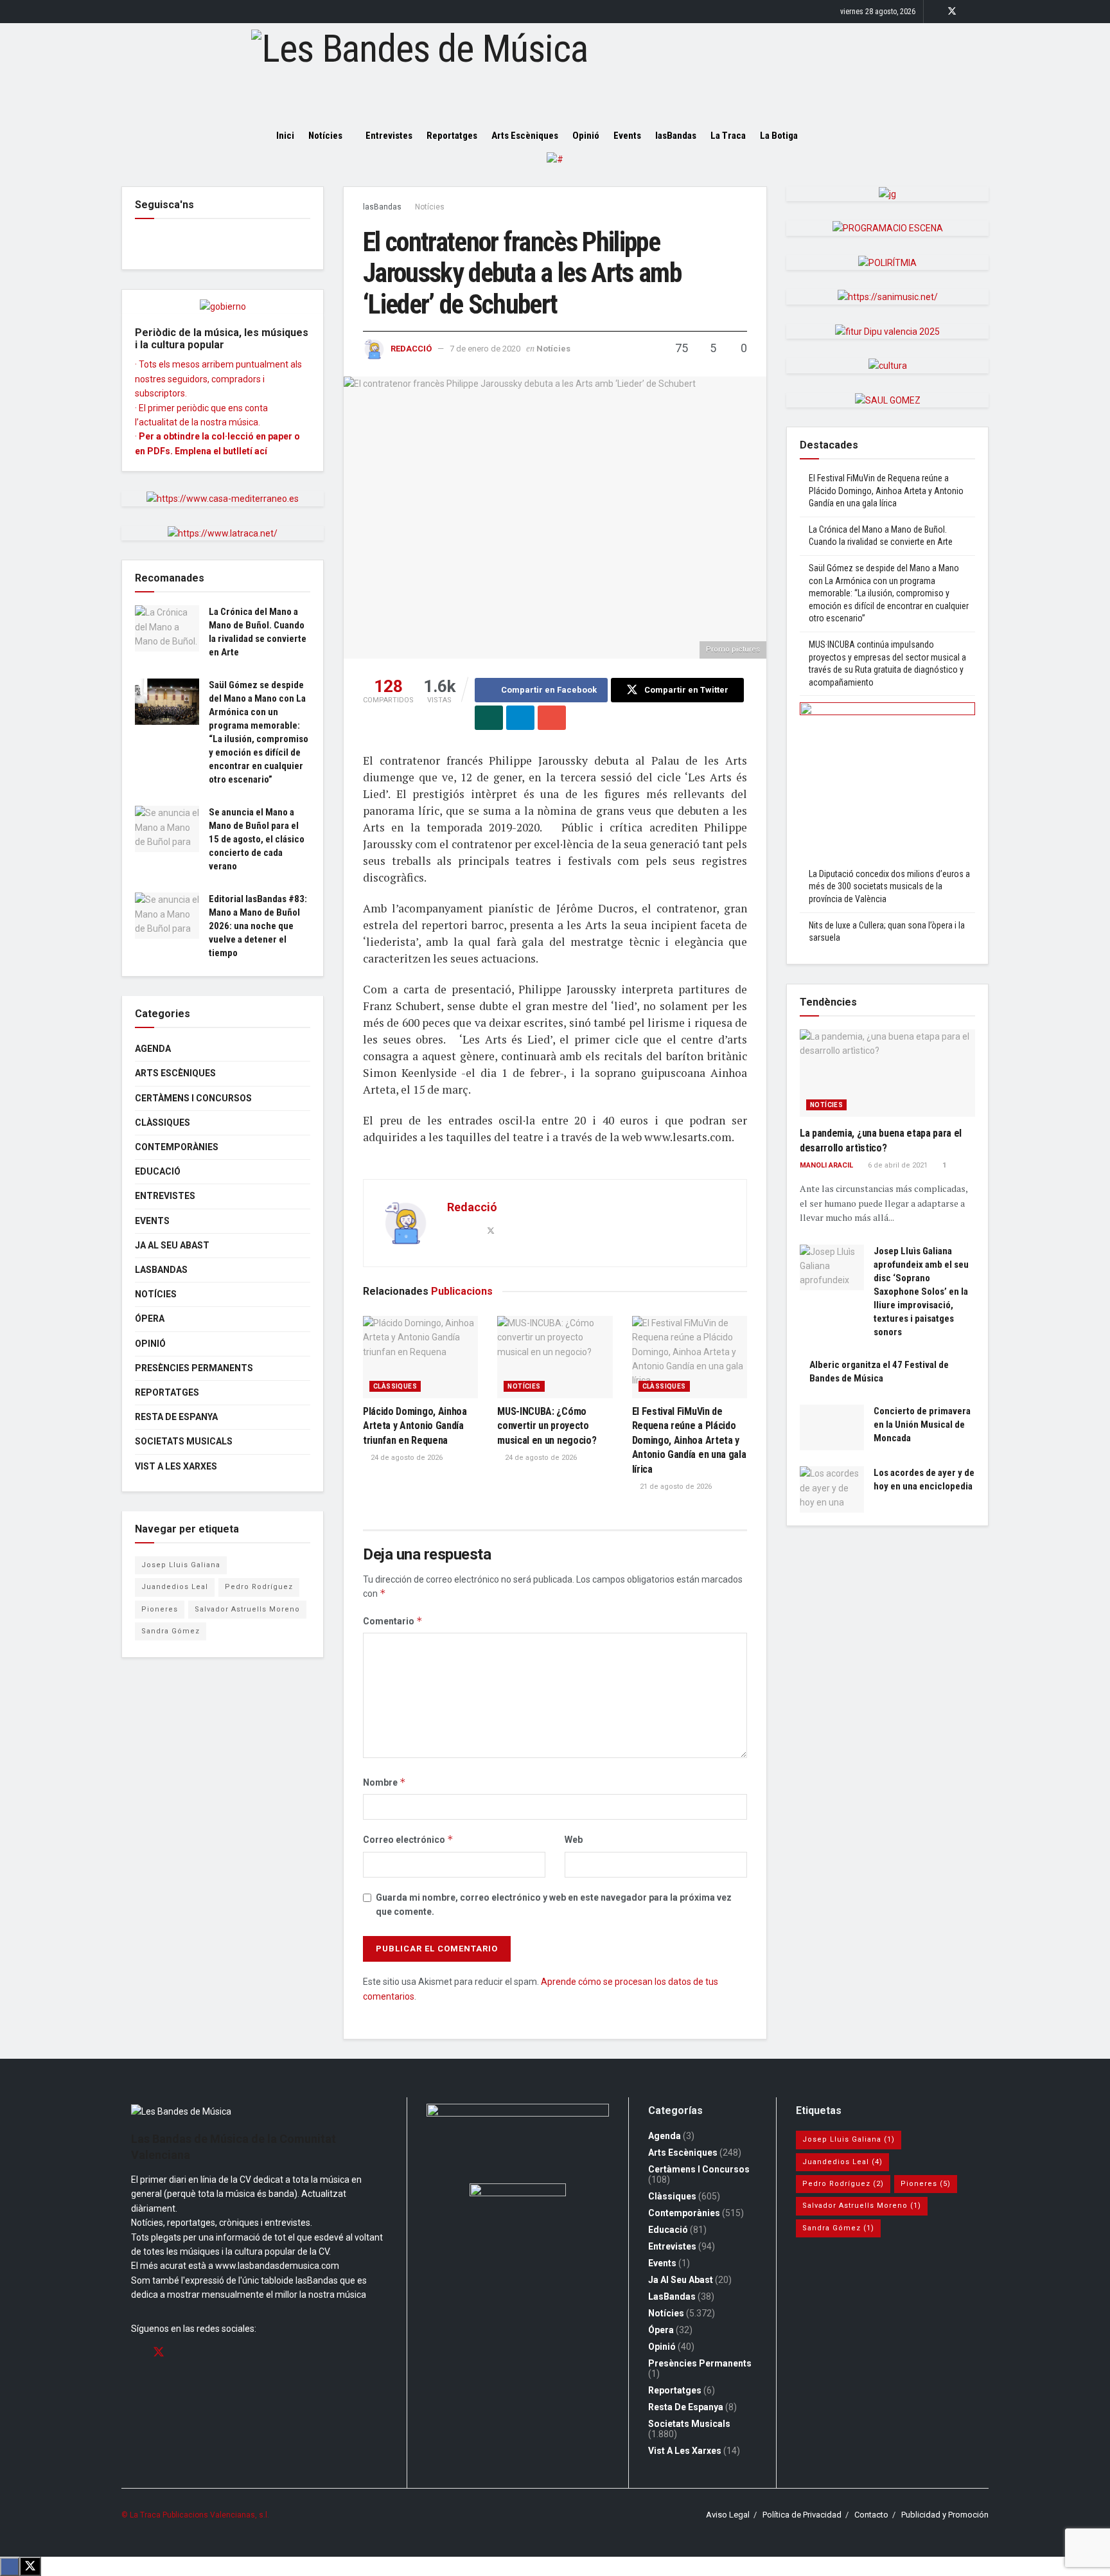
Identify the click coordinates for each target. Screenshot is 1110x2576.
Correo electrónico (408, 1839)
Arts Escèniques (525, 136)
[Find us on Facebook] (935, 12)
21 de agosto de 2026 (675, 1487)
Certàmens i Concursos (193, 1098)
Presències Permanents (194, 1368)
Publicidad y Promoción (945, 2515)
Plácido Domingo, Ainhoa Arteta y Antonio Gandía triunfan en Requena (415, 1426)
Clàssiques (395, 1386)
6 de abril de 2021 (897, 1165)
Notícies (325, 136)
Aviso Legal (728, 2515)
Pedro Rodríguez (259, 1587)
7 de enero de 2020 (485, 349)
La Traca (728, 136)
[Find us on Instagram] (969, 12)
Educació (158, 1171)
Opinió (586, 136)
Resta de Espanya (176, 1417)
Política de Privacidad (802, 2515)
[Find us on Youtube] (985, 12)
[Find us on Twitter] (952, 12)
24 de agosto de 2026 (406, 1458)
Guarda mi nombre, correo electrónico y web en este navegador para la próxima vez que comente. (554, 1905)
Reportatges (452, 136)
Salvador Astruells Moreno (247, 1609)
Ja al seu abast (172, 1245)
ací (261, 451)
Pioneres (160, 1609)
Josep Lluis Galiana (181, 1565)
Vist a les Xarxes (176, 1466)
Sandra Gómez (171, 1631)
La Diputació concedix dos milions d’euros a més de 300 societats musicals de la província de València (889, 886)
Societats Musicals (184, 1441)
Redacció (411, 349)
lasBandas (676, 136)
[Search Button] (830, 136)
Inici (285, 136)
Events (627, 136)
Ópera (150, 1319)
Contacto (871, 2515)
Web (574, 1840)
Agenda (153, 1049)
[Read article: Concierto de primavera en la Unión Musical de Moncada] (832, 1428)
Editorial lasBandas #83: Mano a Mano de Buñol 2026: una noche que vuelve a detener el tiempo (258, 926)
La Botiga (779, 136)
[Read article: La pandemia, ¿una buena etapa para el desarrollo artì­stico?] (887, 1073)
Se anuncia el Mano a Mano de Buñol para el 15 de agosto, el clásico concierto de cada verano (257, 839)
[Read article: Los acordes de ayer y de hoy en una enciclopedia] (832, 1489)
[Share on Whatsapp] (489, 718)
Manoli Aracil (826, 1165)
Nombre (384, 1782)
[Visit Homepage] (555, 71)
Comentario (393, 1621)
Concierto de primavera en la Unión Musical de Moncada (922, 1425)
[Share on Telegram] (520, 718)
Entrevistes (389, 136)
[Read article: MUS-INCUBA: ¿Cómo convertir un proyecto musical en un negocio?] (555, 1357)
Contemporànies (177, 1147)
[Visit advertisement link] (555, 169)
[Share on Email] (552, 718)
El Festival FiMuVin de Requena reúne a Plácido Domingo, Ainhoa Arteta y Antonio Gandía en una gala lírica (689, 1440)
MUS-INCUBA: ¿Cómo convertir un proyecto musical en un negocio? (547, 1426)
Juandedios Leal (175, 1587)
